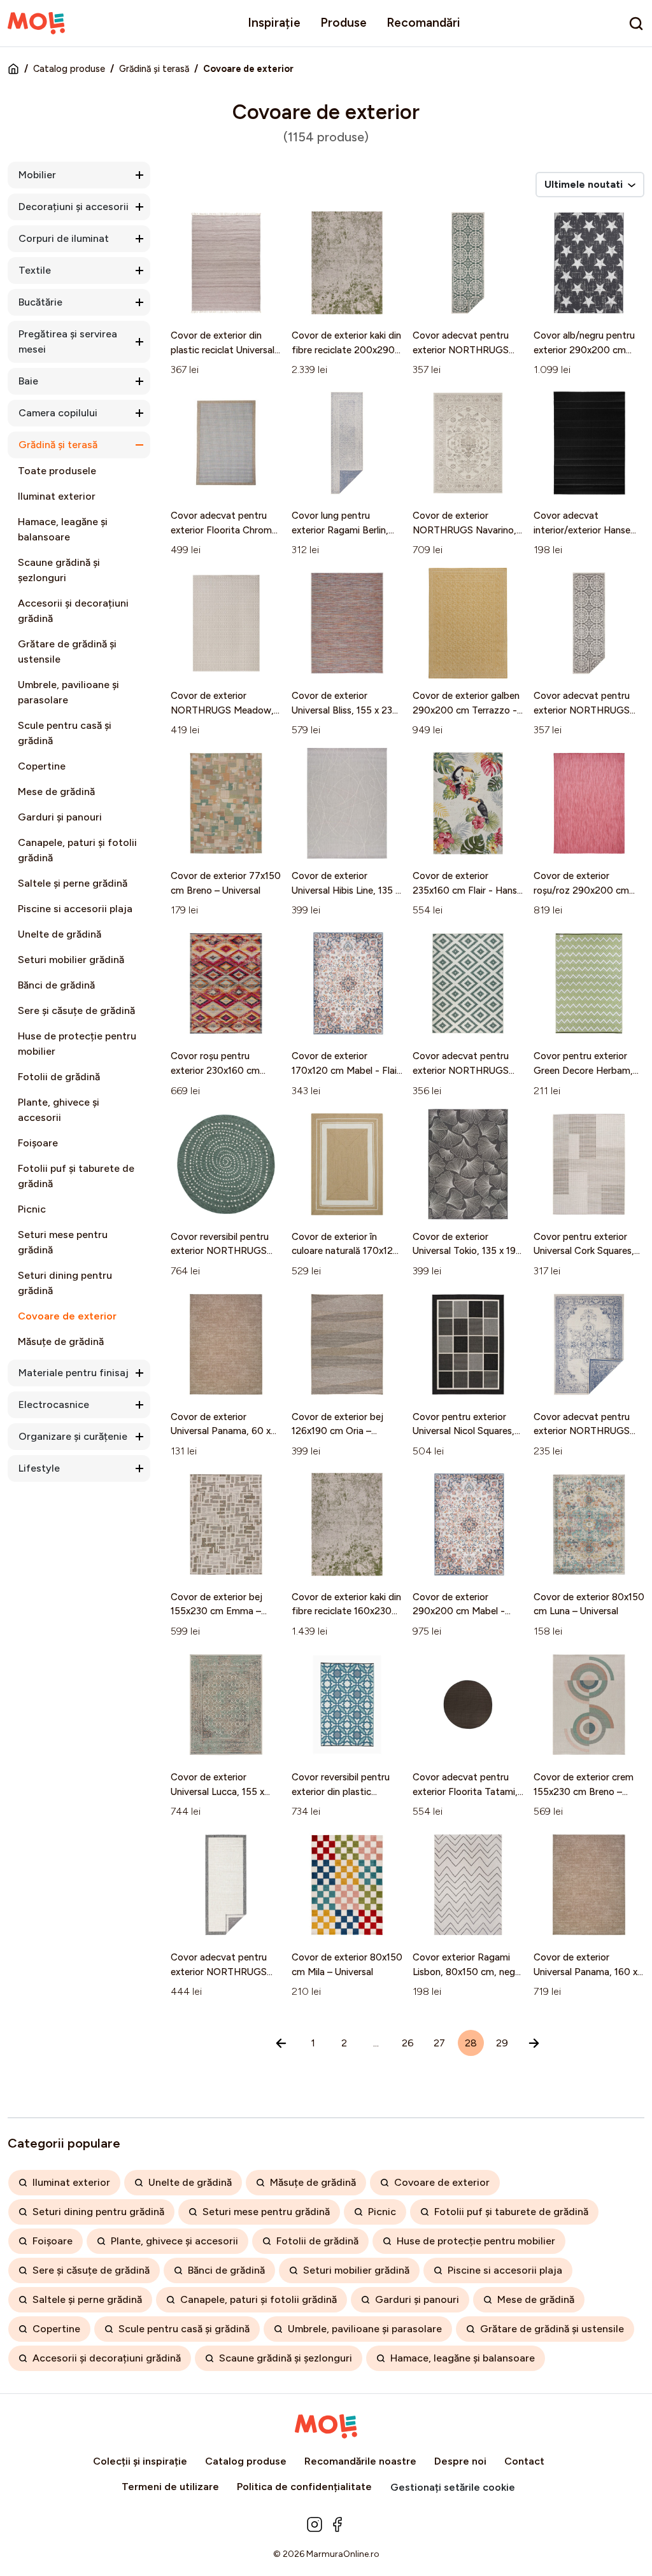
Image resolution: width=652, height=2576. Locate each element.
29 (502, 2043)
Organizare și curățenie (73, 1436)
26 (408, 2043)
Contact (524, 2461)
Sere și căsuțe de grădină (76, 1010)
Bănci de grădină (56, 985)
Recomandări (423, 23)
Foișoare (38, 1143)
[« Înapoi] (281, 2043)
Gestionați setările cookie (453, 2487)
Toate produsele (57, 471)
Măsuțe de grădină (61, 1341)
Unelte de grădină (60, 934)
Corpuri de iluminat (64, 238)
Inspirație (274, 23)
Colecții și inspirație (140, 2461)
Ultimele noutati (585, 184)
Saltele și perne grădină (73, 883)
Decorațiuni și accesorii (74, 207)
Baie (28, 381)
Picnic (32, 1209)
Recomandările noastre (360, 2461)
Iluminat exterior (57, 496)
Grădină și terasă (154, 69)
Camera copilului (58, 413)
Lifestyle (39, 1468)
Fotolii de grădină (59, 1077)
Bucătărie (40, 302)
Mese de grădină (56, 792)
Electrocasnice (54, 1404)
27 (439, 2043)
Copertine (42, 766)
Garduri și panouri (60, 817)
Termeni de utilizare (170, 2487)
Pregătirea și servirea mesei (68, 341)
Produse (344, 23)
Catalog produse (69, 69)
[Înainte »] (534, 2043)
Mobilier (37, 175)
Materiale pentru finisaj (74, 1373)
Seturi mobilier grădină (71, 960)
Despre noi (460, 2461)
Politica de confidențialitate (304, 2487)
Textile (35, 270)
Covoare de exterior (67, 1316)
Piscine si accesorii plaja (75, 909)
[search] (636, 24)
